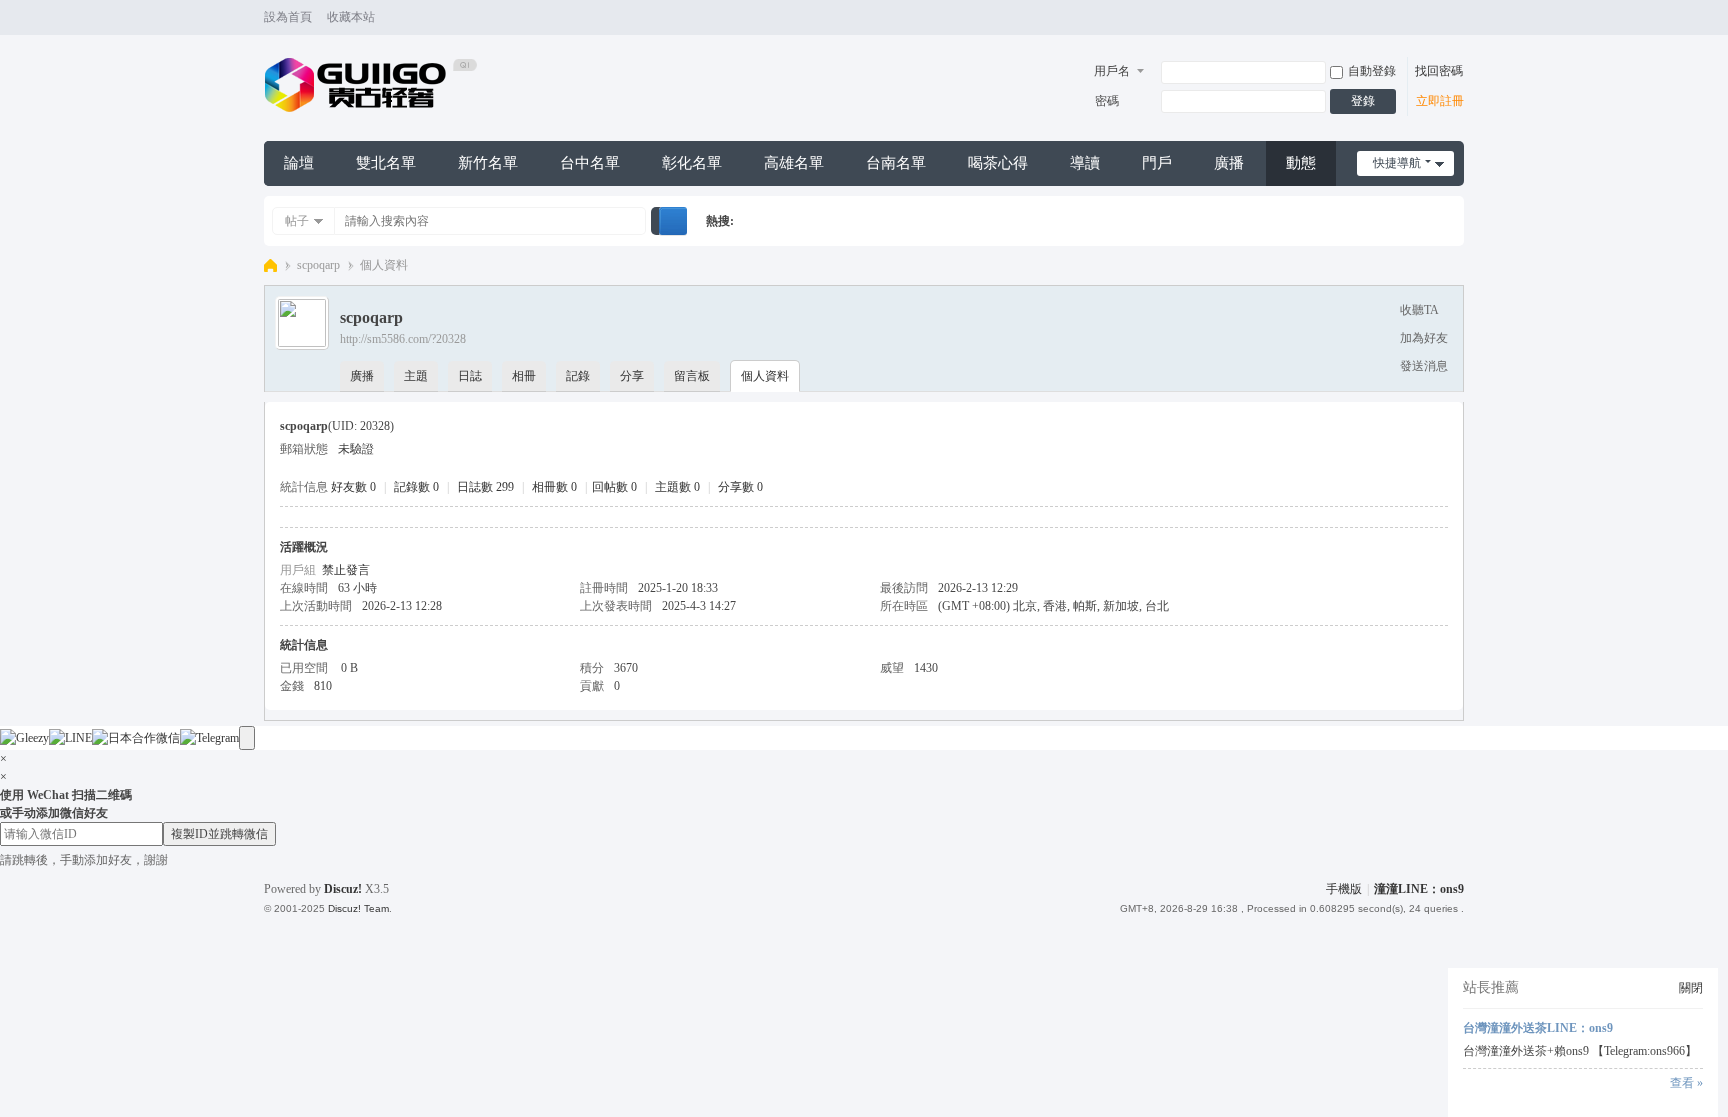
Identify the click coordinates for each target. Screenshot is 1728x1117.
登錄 (1363, 101)
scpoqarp (318, 265)
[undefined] (247, 738)
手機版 (1344, 889)
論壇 (299, 163)
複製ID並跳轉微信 (219, 834)
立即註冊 (1440, 101)
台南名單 (896, 163)
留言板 (692, 376)
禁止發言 (346, 570)
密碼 (1107, 101)
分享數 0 (740, 487)
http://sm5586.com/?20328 (403, 339)
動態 (1301, 163)
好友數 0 (353, 487)
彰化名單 (692, 163)
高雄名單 (794, 163)
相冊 (524, 376)
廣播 (1229, 163)
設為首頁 (288, 17)
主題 (416, 376)
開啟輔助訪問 (1436, 18)
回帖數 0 (614, 487)
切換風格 (1455, 26)
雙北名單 (386, 163)
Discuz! (343, 889)
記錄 (578, 376)
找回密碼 (1439, 71)
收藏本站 (351, 17)
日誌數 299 (485, 487)
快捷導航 (1397, 163)
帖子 (297, 221)
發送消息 (1424, 366)
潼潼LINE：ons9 (1419, 889)
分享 (632, 376)
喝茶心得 (998, 163)
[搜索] (673, 221)
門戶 (1157, 163)
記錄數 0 (416, 487)
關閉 (1691, 988)
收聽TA (1419, 310)
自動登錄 (1372, 71)
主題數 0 (677, 487)
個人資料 (765, 376)
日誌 (470, 376)
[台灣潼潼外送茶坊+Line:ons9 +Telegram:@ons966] (371, 84)
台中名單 (590, 163)
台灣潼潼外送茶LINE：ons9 (1538, 1028)
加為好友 (1424, 338)
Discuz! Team (358, 908)
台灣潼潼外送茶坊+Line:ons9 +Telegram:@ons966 (270, 265)
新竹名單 (488, 163)
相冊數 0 (554, 487)
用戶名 (1112, 71)
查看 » (1686, 1083)
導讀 (1085, 163)
